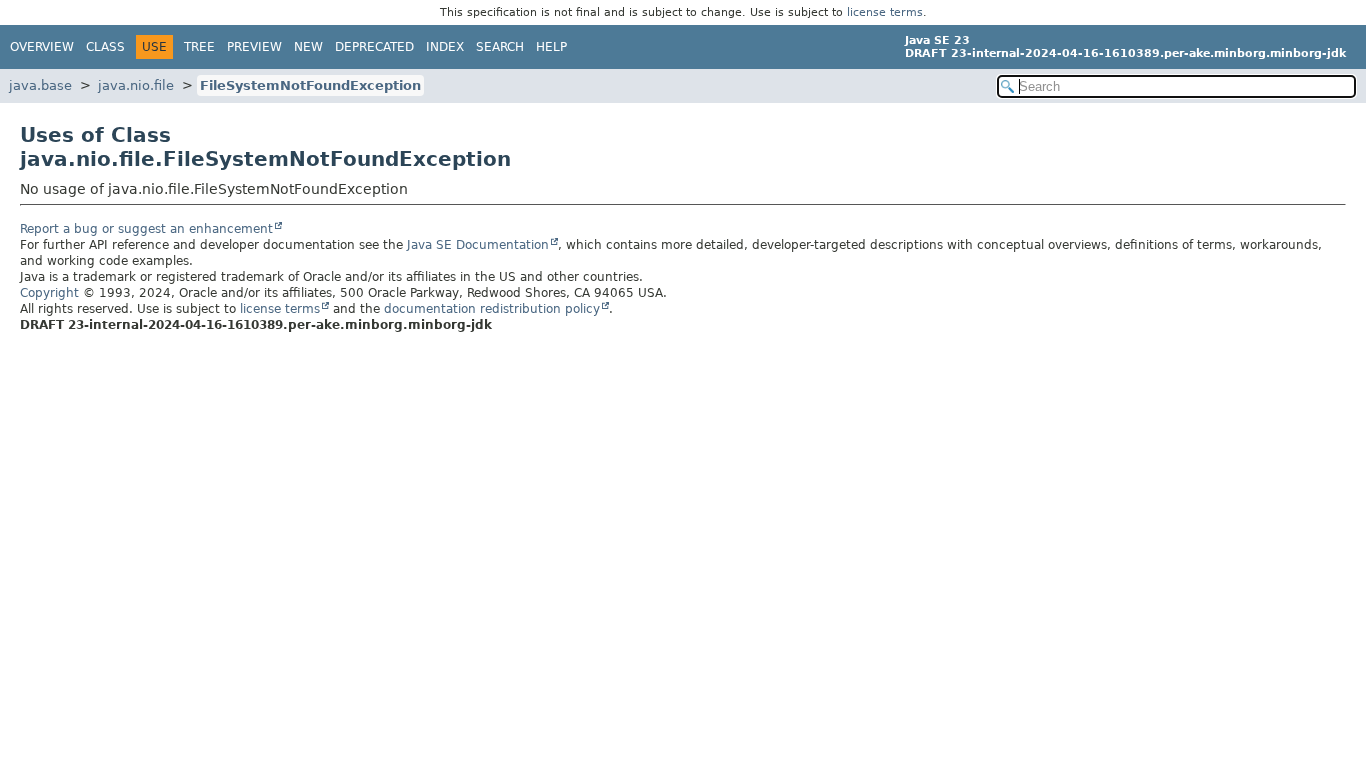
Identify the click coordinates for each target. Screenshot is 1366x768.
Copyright (49, 293)
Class (105, 47)
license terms (885, 12)
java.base (40, 85)
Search (500, 47)
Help (551, 47)
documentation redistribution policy (492, 309)
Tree (199, 47)
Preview (254, 47)
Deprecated (374, 47)
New (308, 47)
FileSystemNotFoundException (310, 85)
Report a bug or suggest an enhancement (146, 229)
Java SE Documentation (478, 245)
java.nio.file (136, 85)
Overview (42, 47)
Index (445, 47)
